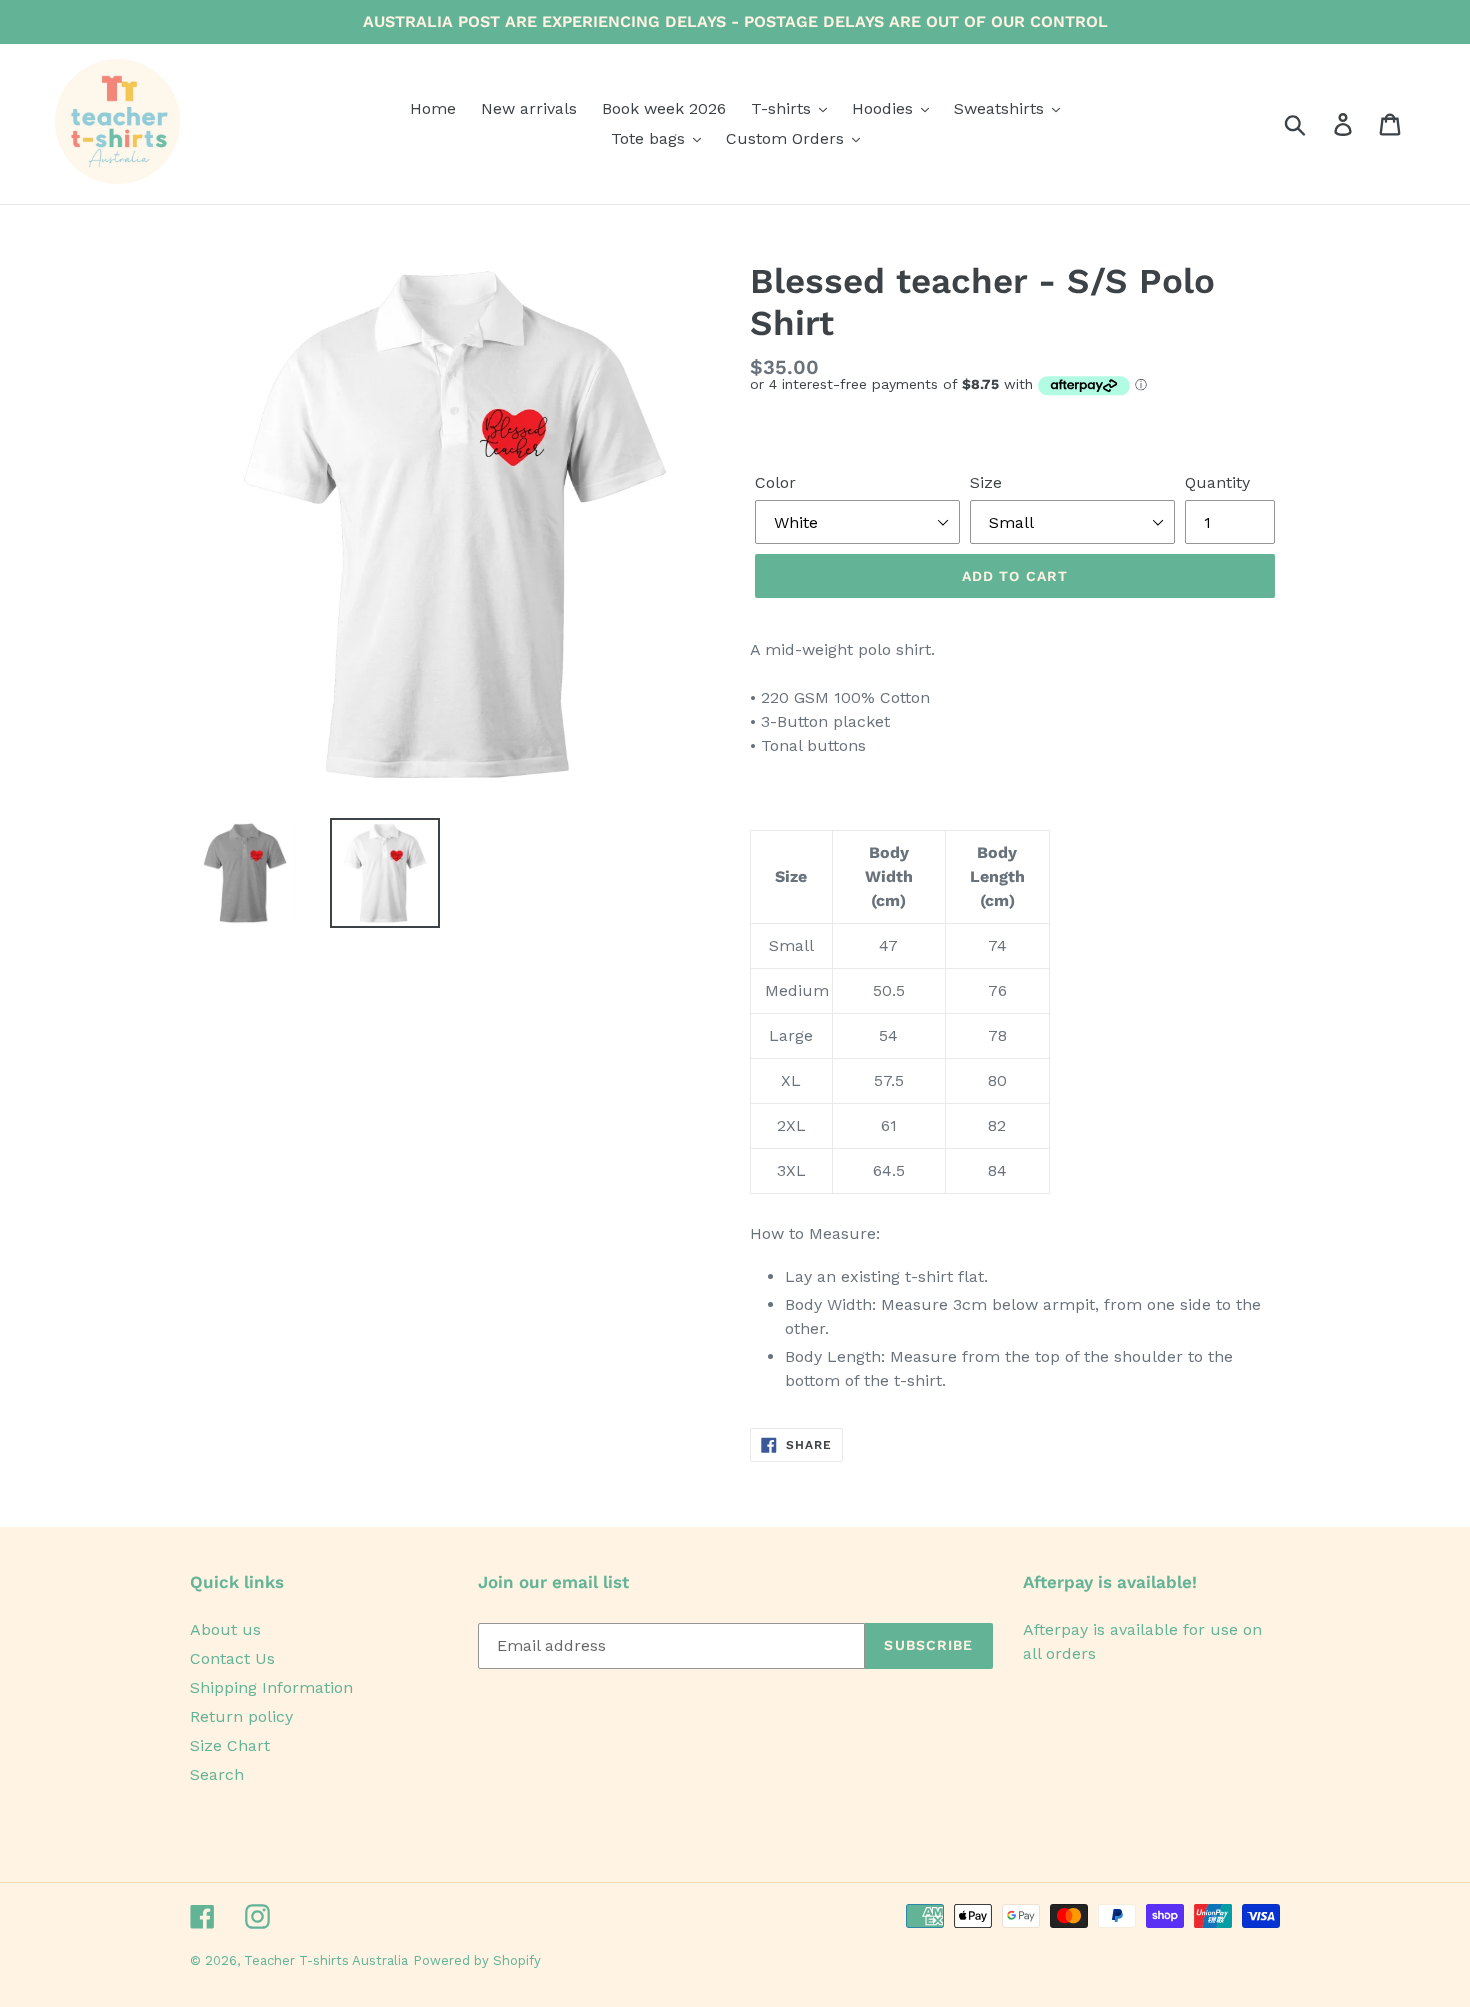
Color (775, 482)
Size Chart (230, 1745)
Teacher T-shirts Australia (326, 1960)
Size (986, 482)
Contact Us (232, 1658)
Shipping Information (271, 1687)
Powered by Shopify (477, 1960)
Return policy (241, 1716)
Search (217, 1774)
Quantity (1217, 482)
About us (225, 1629)
